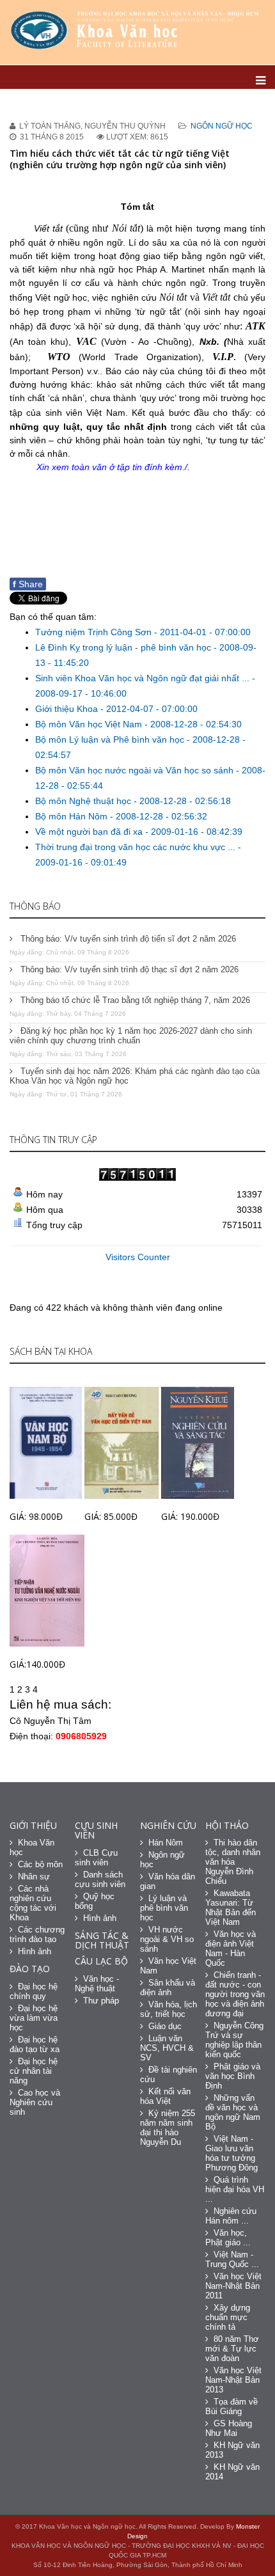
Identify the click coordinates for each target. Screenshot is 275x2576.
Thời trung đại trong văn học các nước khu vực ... (137, 847)
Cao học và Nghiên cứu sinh (35, 2102)
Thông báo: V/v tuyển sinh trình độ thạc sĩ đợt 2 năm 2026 (128, 969)
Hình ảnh (35, 1951)
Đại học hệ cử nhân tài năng (34, 2071)
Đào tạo (30, 1969)
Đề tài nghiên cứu (169, 2074)
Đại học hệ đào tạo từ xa (35, 2044)
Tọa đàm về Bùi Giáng (232, 2406)
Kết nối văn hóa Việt (165, 2096)
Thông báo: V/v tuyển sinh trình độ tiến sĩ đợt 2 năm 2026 (127, 939)
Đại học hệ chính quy (34, 1991)
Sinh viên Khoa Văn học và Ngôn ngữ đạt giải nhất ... (144, 678)
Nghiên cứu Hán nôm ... (231, 2216)
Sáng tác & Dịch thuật (102, 1940)
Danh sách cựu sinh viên (100, 1879)
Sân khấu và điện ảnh (168, 1987)
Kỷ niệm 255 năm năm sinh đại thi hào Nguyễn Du (168, 2128)
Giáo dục (165, 2026)
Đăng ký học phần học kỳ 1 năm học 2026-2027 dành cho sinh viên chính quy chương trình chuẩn (131, 1036)
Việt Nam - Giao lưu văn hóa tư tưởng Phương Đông (232, 2153)
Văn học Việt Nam (168, 1966)
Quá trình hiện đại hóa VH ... (235, 2189)
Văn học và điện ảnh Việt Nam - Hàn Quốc (231, 1948)
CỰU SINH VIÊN (96, 1830)
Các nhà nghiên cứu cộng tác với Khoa (33, 1903)
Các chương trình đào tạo (37, 1934)
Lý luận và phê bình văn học (164, 1908)
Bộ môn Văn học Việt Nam (90, 724)
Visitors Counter (138, 1257)
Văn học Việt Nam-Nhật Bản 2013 (233, 2380)
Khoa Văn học (32, 1847)
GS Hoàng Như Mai (229, 2428)
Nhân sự (34, 1877)
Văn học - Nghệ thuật (97, 1984)
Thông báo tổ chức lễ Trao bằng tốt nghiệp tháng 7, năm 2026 (134, 1000)
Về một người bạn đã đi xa (90, 832)
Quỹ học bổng (95, 1901)
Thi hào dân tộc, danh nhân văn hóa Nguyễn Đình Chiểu (233, 1862)
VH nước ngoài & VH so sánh (167, 1939)
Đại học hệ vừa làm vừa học (34, 2018)
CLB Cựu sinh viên (96, 1858)
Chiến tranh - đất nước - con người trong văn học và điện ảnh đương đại (235, 1994)
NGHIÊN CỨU (168, 1825)
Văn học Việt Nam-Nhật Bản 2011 (233, 2286)
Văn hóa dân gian (168, 1881)
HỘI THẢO (227, 1825)
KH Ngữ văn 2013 (232, 2450)
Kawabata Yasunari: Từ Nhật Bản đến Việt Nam (231, 1908)
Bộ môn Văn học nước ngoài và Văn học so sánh (136, 770)
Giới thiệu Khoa (68, 709)
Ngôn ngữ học (222, 126)
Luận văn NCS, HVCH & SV (167, 2048)
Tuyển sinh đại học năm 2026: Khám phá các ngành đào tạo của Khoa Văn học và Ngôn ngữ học (135, 1076)
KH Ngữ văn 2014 (232, 2472)
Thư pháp (101, 2001)
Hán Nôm (166, 1843)
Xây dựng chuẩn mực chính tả (228, 2317)
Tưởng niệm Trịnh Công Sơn (95, 632)
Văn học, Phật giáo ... (228, 2238)
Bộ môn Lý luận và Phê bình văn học (111, 739)
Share (28, 584)
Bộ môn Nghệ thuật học (84, 801)
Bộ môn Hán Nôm (73, 816)
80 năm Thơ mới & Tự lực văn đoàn (232, 2349)
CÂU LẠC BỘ (101, 1961)
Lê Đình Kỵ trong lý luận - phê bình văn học (124, 647)
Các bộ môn (40, 1864)
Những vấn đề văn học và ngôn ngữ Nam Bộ (233, 2112)
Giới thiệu (33, 1825)
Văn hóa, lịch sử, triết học (169, 2009)
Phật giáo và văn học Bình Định (233, 2076)
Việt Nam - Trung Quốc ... (232, 2259)
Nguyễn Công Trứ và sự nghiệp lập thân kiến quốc (234, 2040)
